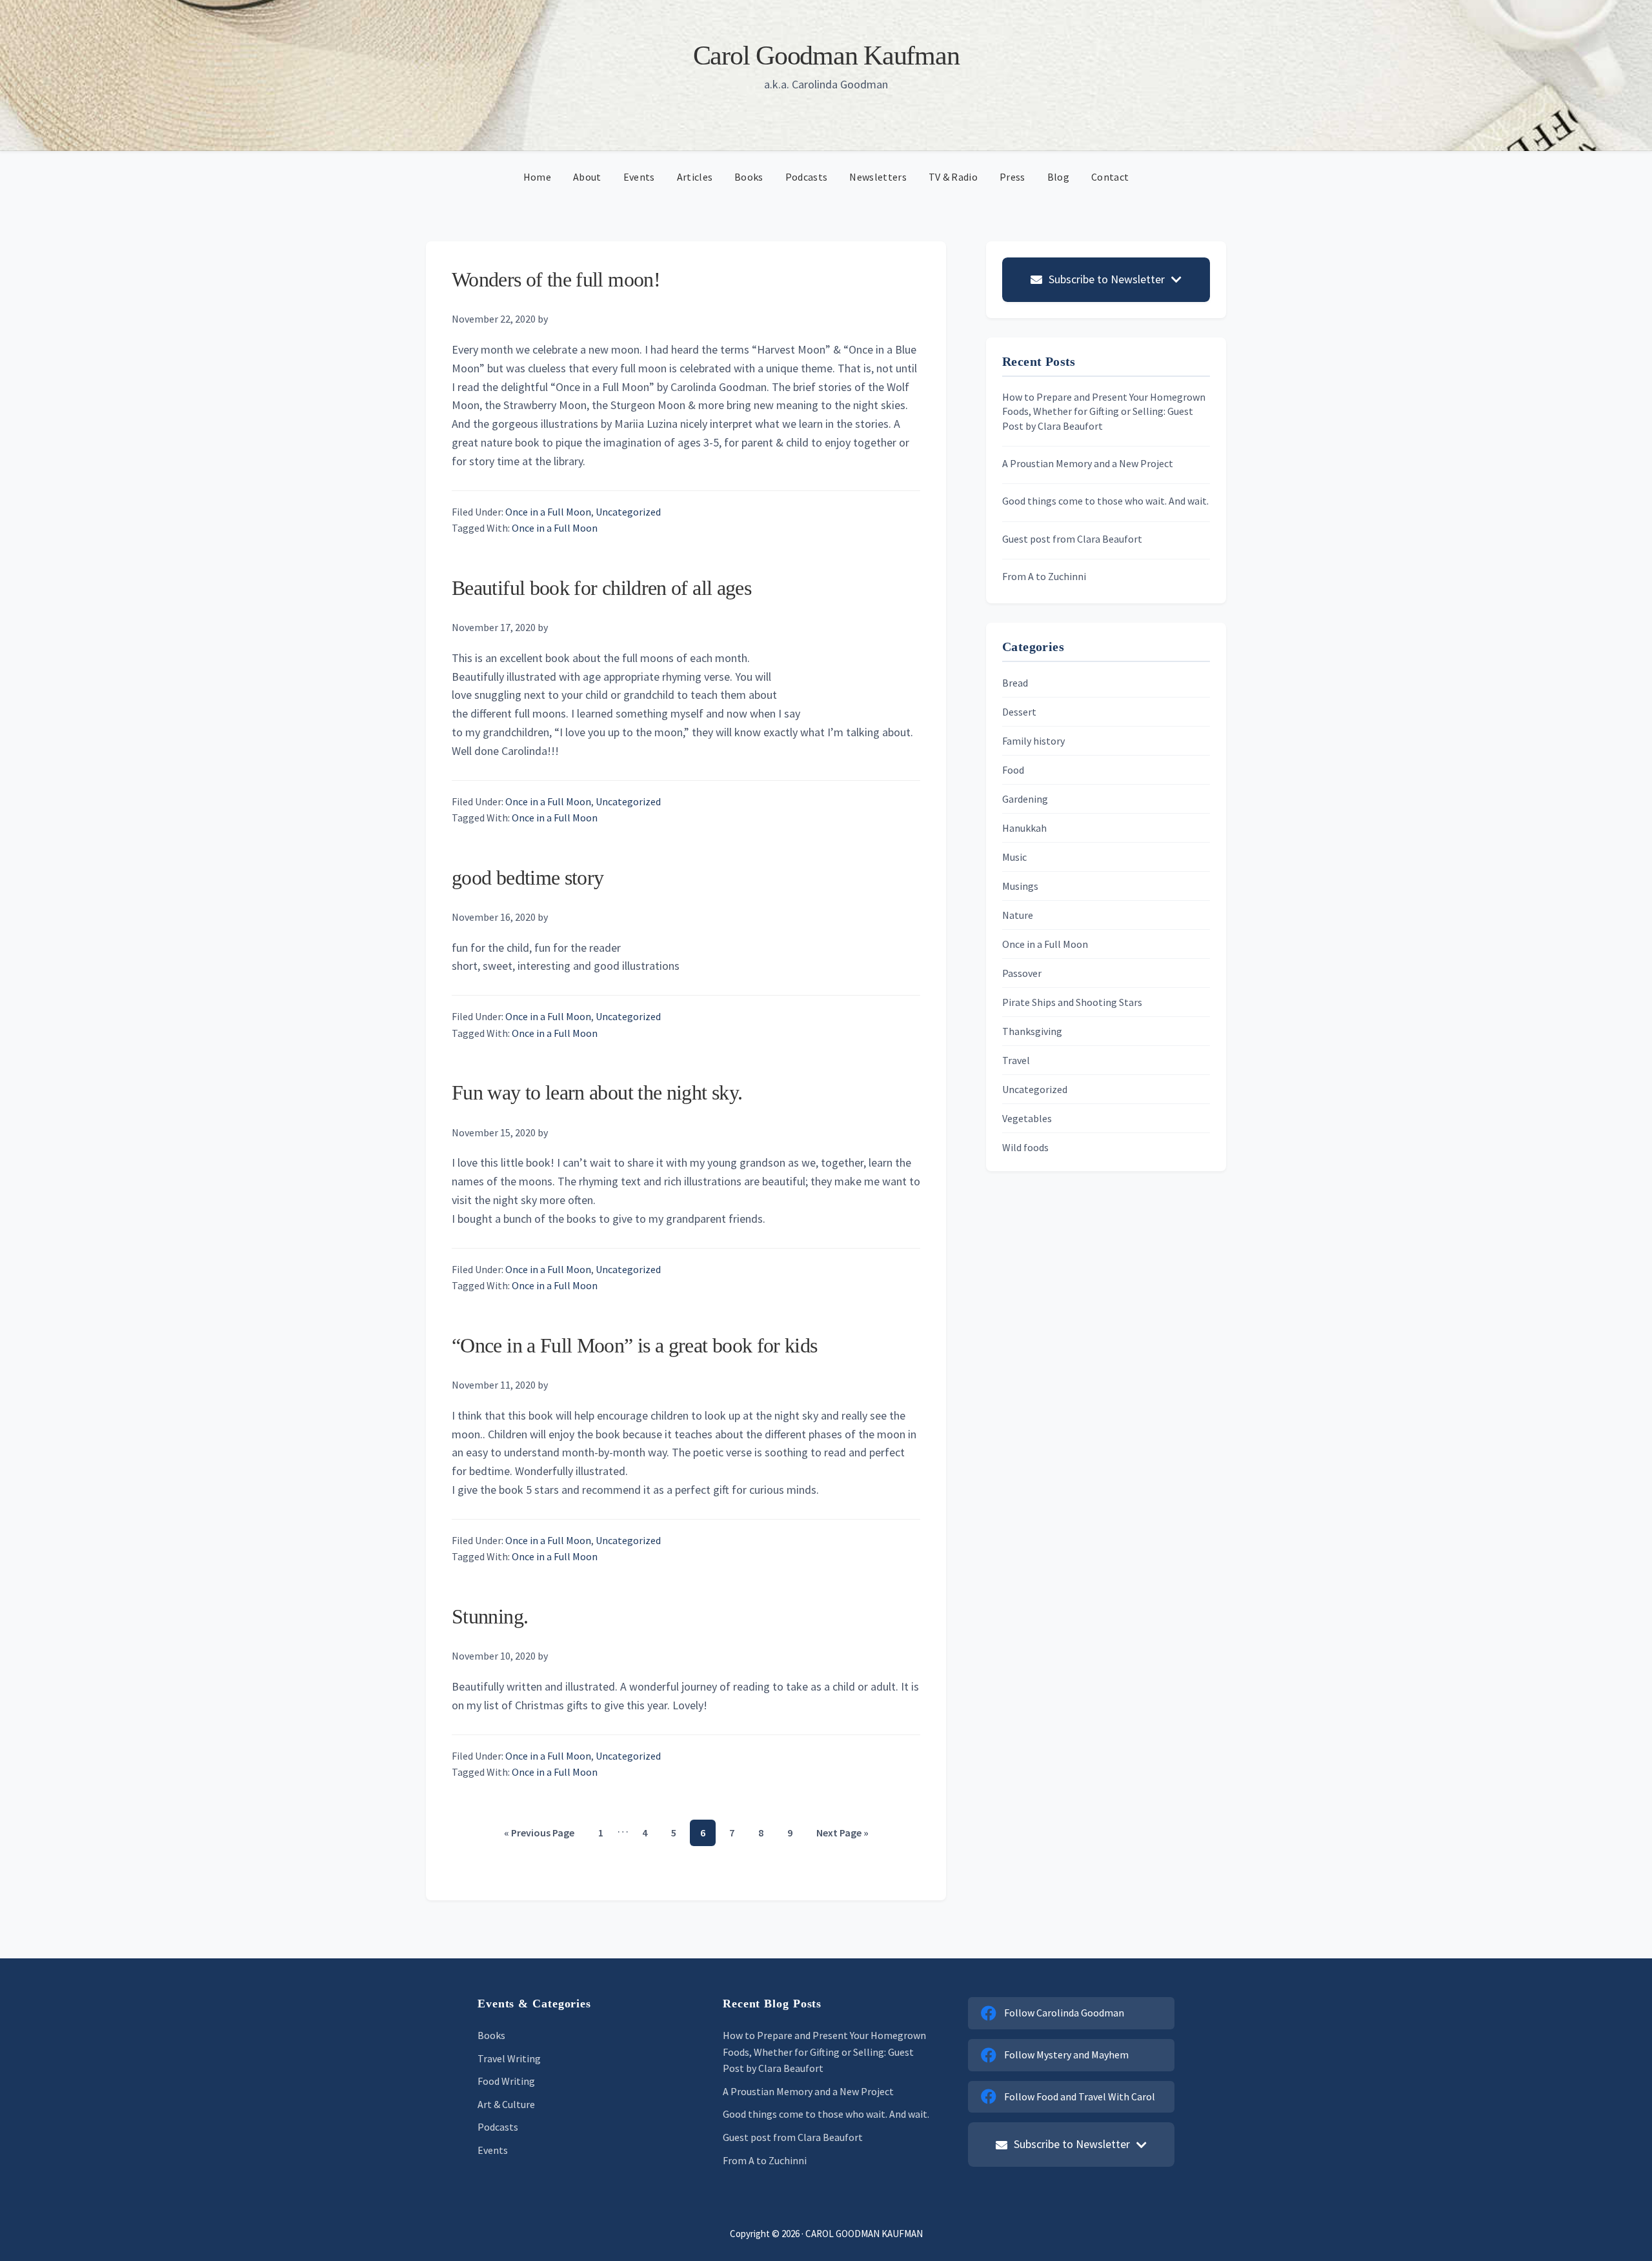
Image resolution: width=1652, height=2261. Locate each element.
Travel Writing (509, 2058)
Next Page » (842, 1836)
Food (1013, 770)
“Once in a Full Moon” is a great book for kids (635, 1345)
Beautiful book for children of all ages (601, 588)
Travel (1016, 1060)
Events (493, 2150)
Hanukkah (1024, 828)
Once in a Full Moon (548, 512)
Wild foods (1025, 1147)
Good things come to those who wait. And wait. (1105, 501)
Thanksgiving (1032, 1031)
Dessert (1019, 712)
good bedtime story (528, 878)
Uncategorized (628, 512)
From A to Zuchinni (1044, 576)
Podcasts (498, 2127)
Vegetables (1027, 1118)
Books (491, 2035)
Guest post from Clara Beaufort (1072, 539)
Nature (1018, 915)
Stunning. (490, 1616)
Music (1014, 857)
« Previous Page (539, 1836)
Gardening (1025, 799)
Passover (1022, 973)
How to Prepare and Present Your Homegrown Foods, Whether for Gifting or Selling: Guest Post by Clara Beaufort (1104, 411)
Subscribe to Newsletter (1107, 279)
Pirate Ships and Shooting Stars (1072, 1002)
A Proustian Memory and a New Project (1088, 463)
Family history (1033, 741)
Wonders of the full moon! (556, 279)
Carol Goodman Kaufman (826, 55)
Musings (1020, 886)
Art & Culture (506, 2104)
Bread (1015, 683)
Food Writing (506, 2081)
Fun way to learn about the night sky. (597, 1092)
